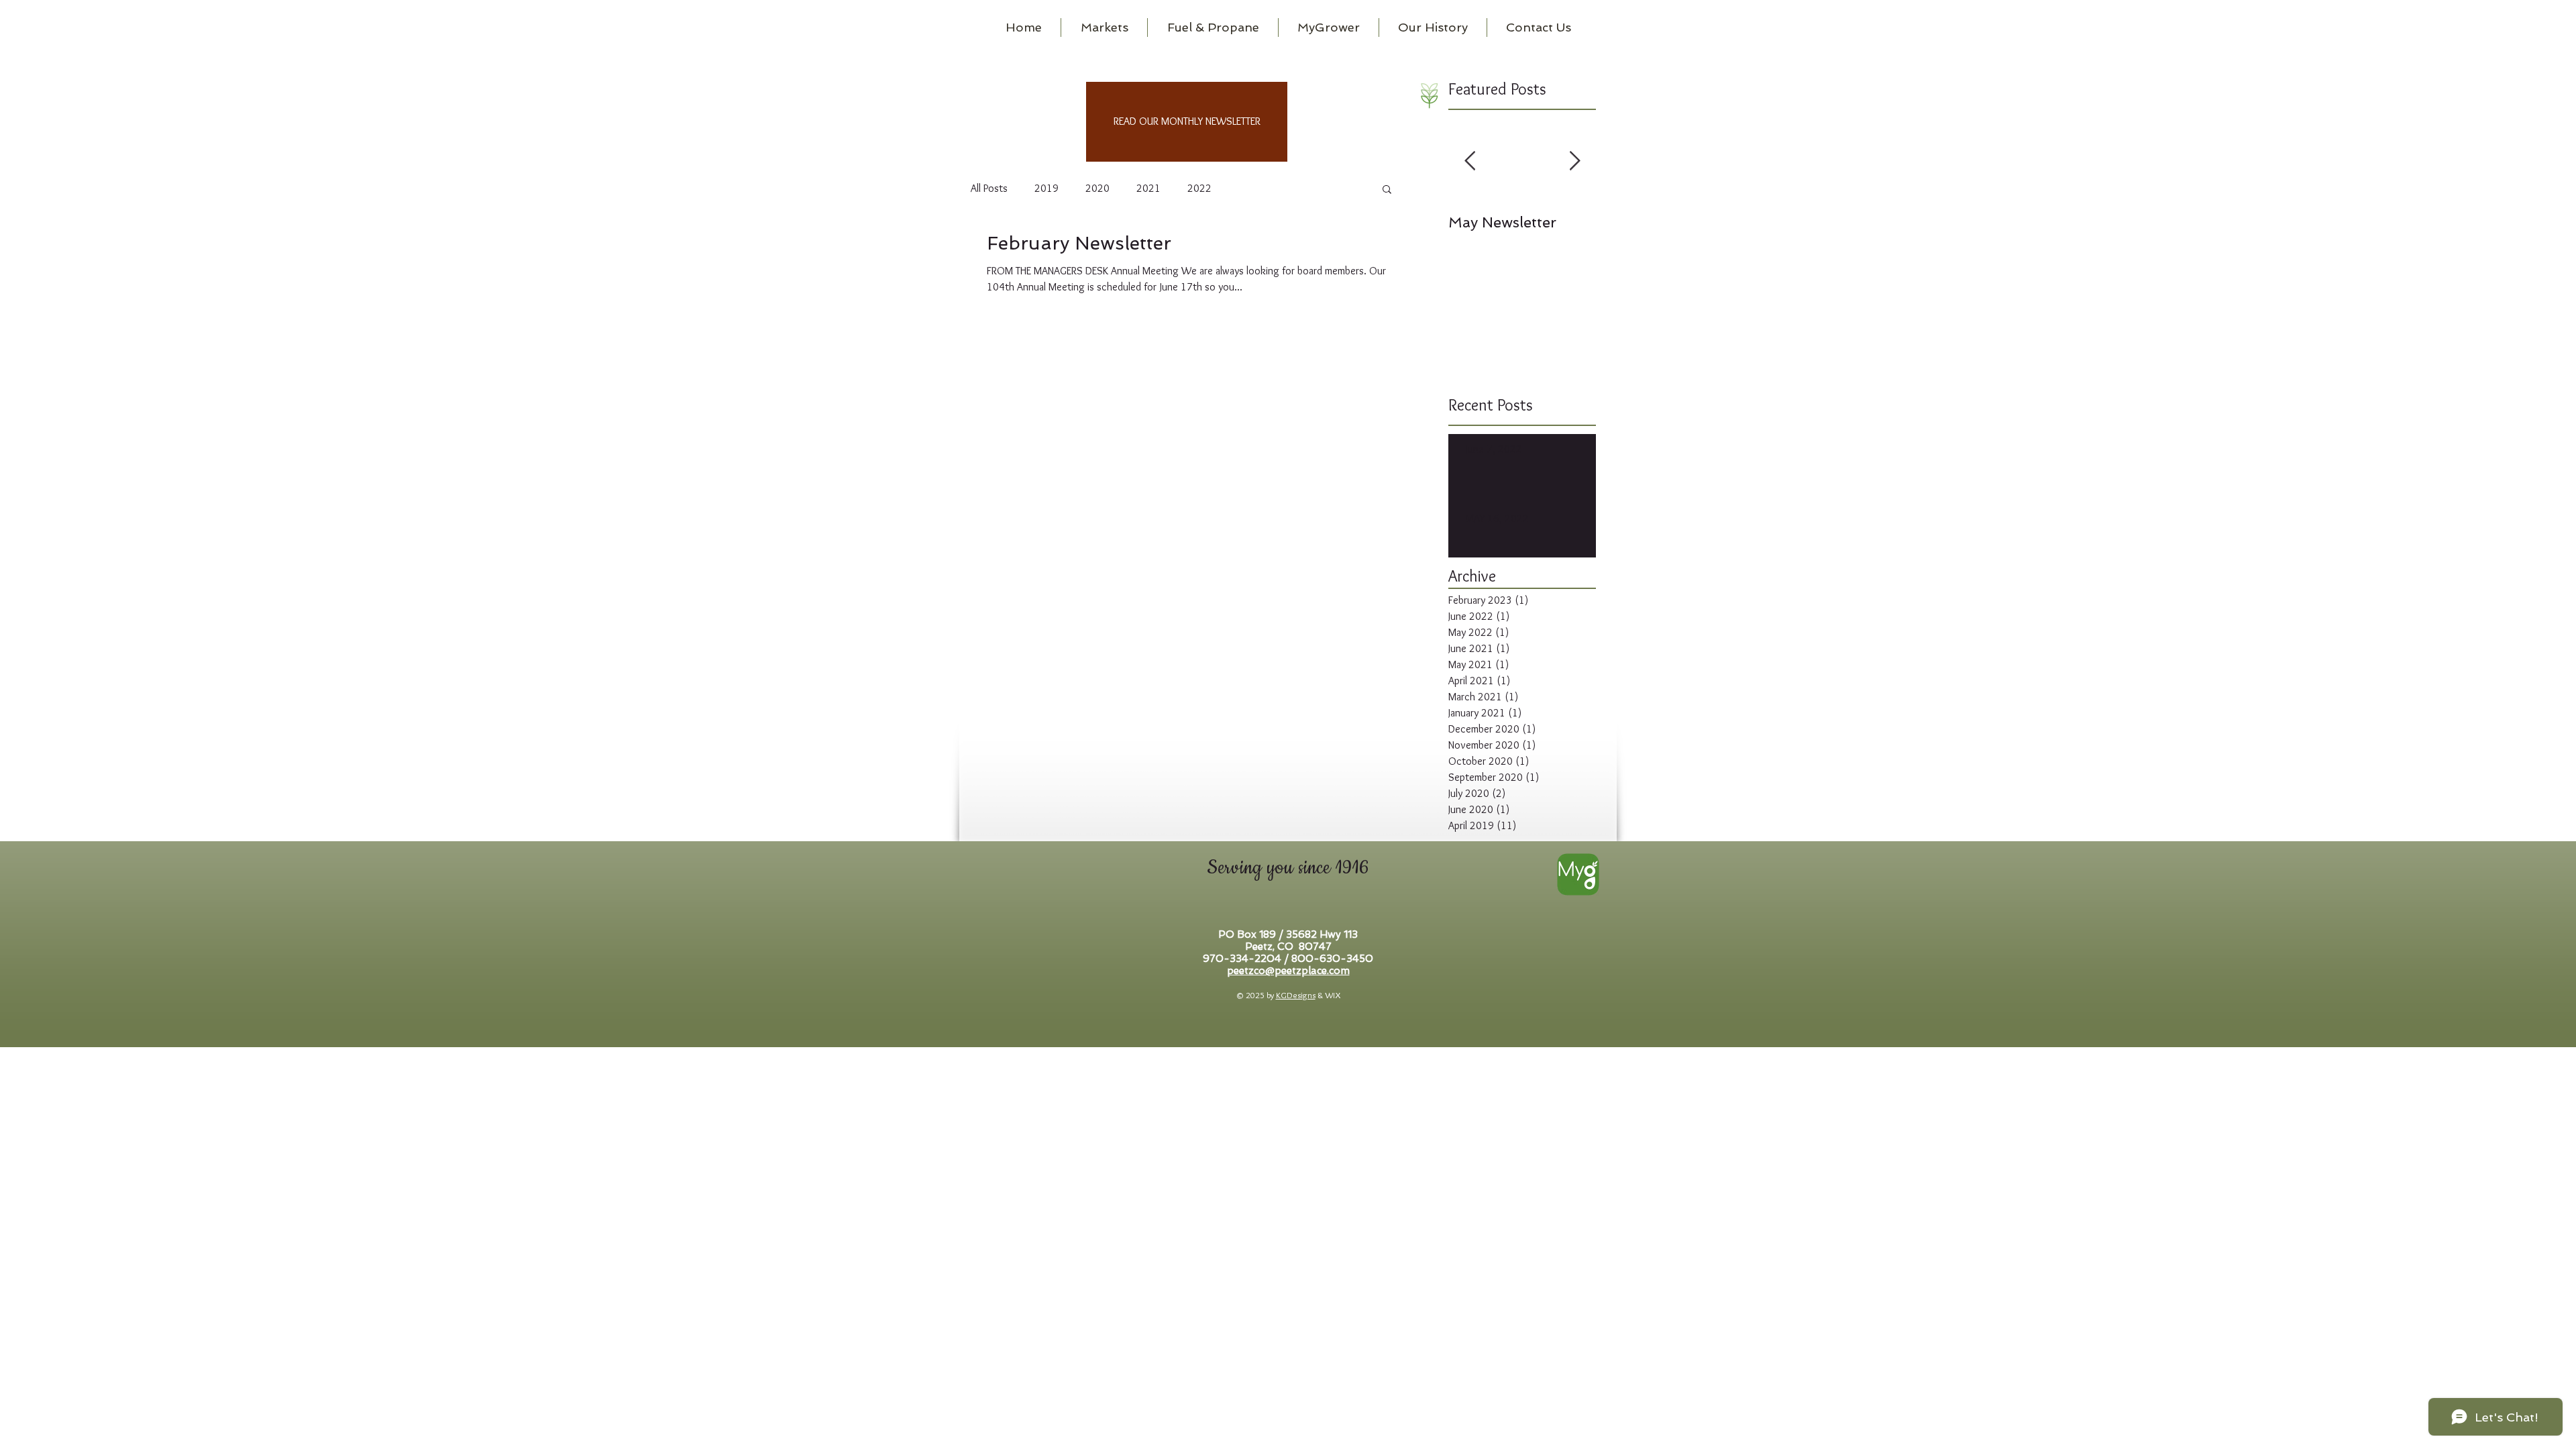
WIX (1333, 995)
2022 (1199, 188)
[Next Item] (1574, 161)
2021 (1148, 188)
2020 (1097, 188)
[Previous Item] (1470, 161)
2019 (1046, 188)
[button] (1387, 190)
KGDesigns (1296, 995)
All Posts (989, 188)
